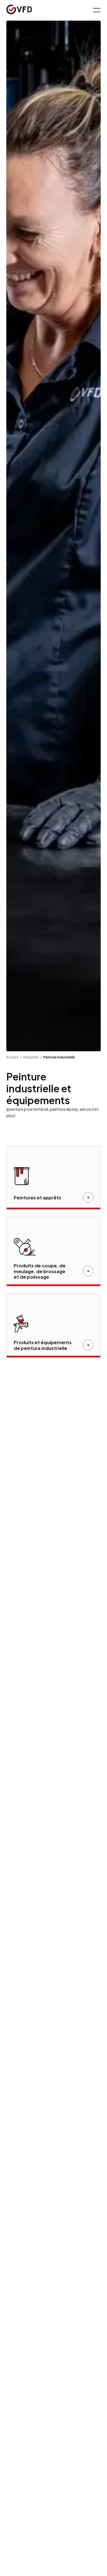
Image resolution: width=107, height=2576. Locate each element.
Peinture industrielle (59, 1057)
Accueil (12, 1057)
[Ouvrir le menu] (96, 10)
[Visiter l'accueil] (19, 10)
